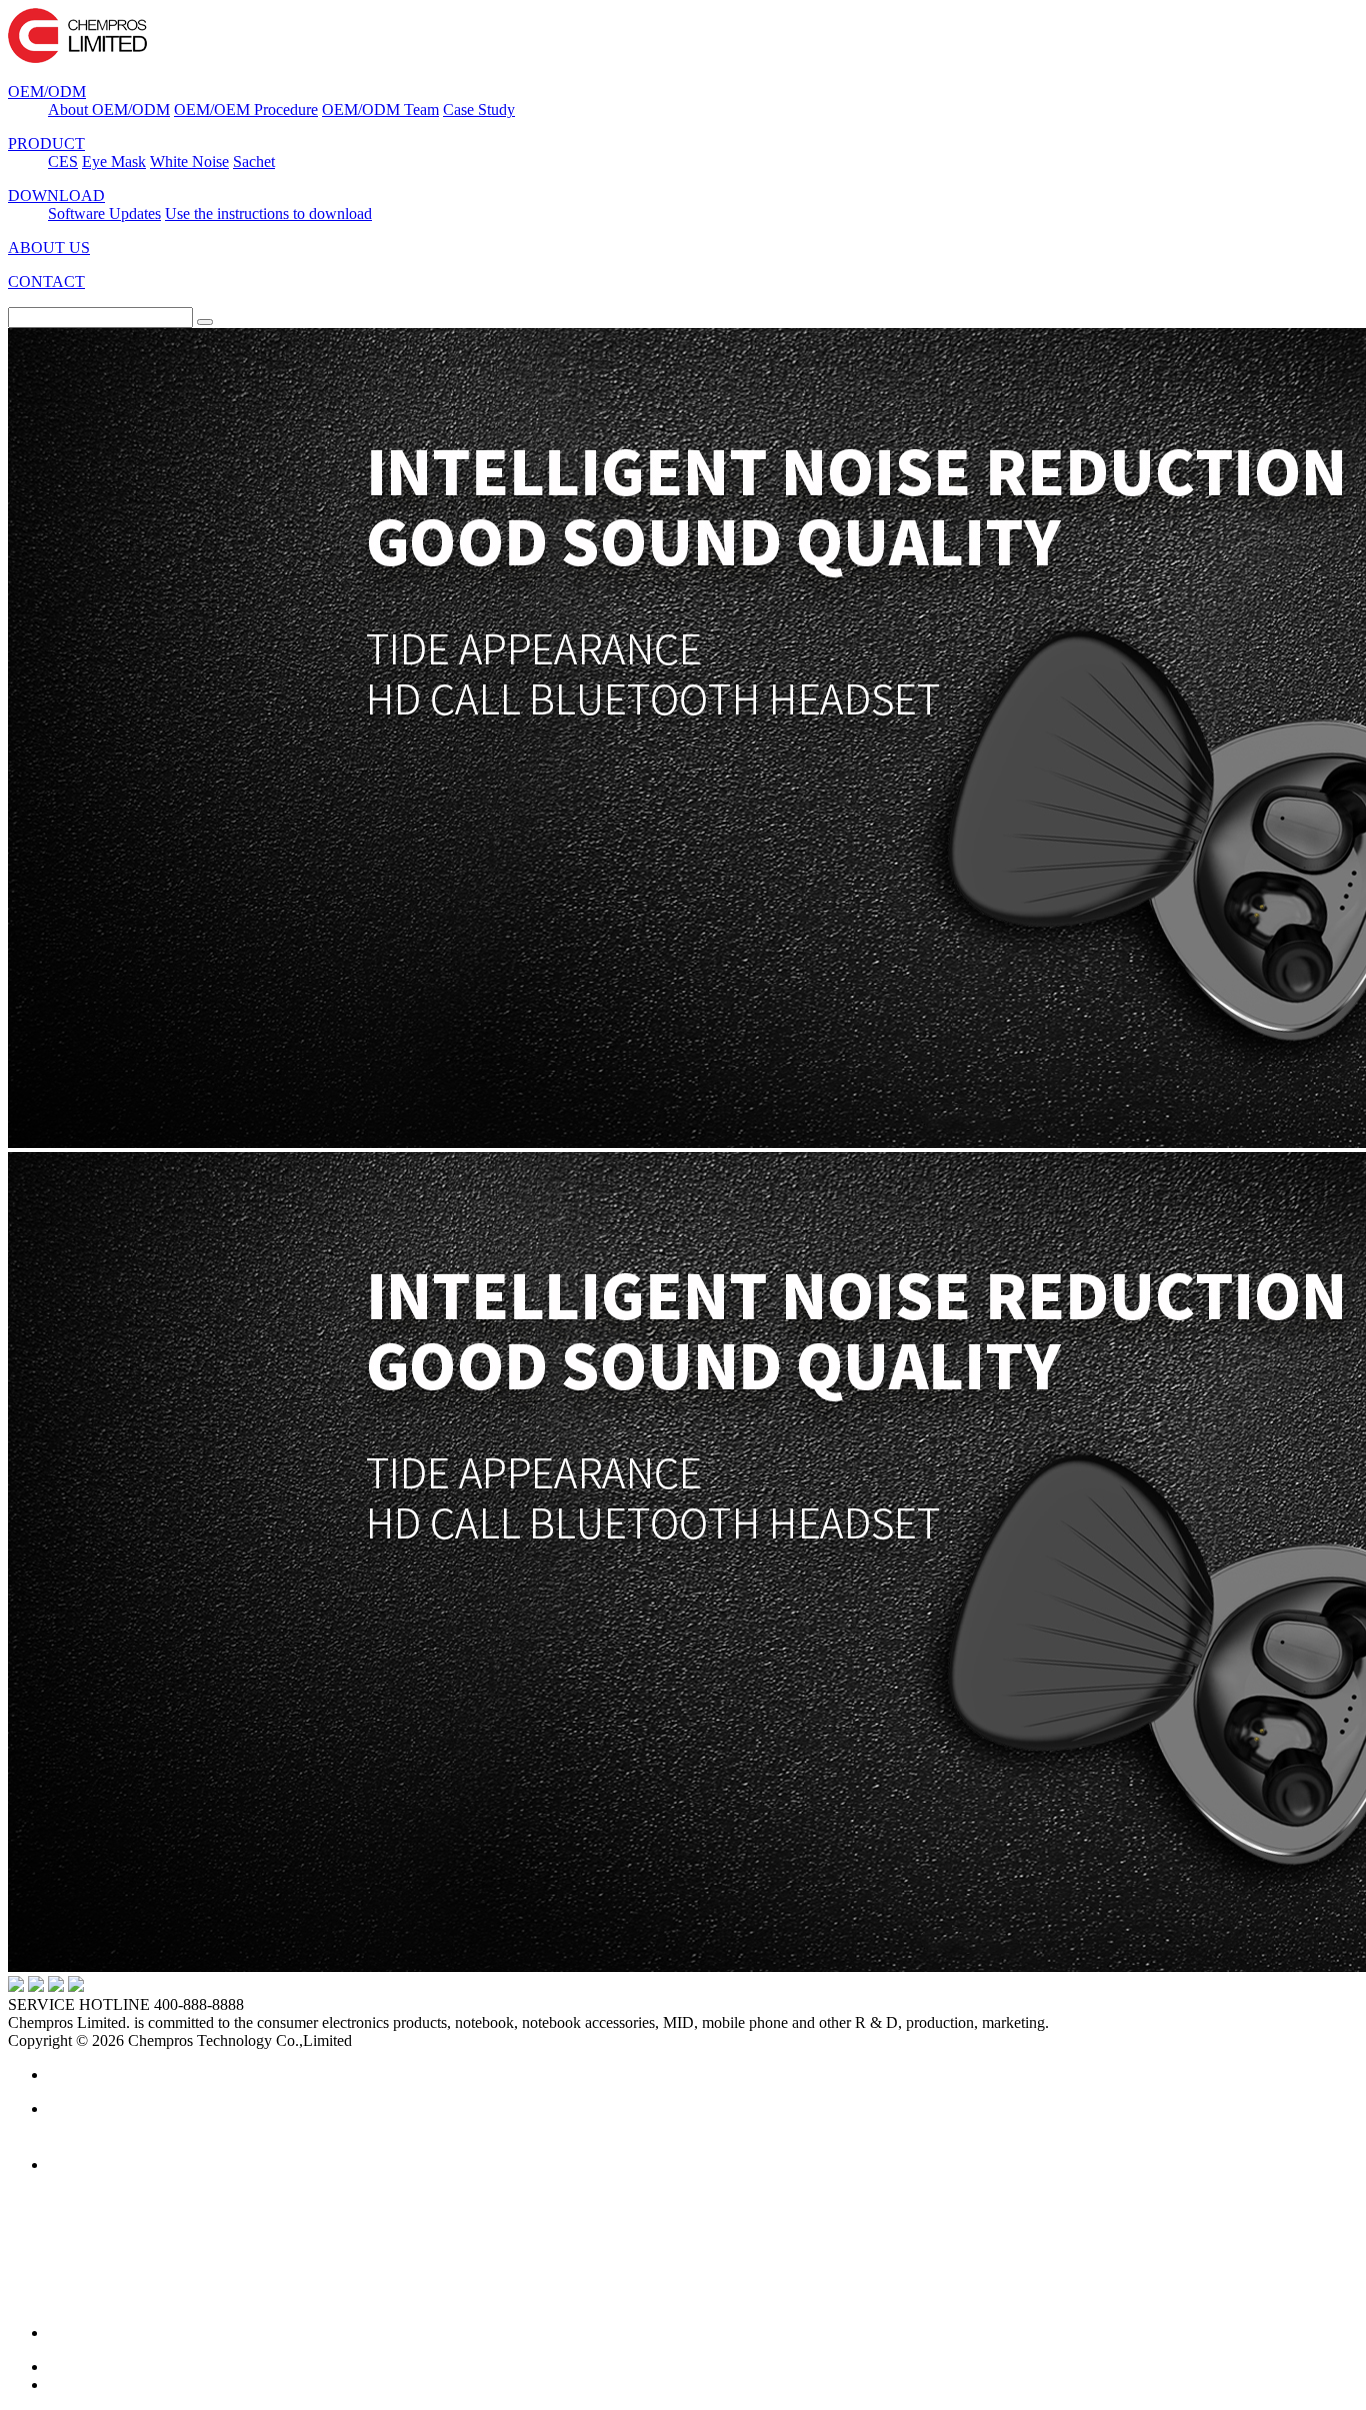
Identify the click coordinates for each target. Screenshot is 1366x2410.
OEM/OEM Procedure (246, 109)
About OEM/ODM (109, 109)
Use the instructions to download (268, 213)
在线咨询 (208, 2127)
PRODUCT (46, 143)
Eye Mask (114, 161)
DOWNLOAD (56, 195)
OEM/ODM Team (380, 109)
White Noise (189, 161)
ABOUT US (49, 247)
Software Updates (104, 213)
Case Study (479, 109)
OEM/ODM (47, 91)
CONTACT (46, 281)
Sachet (254, 161)
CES (63, 161)
